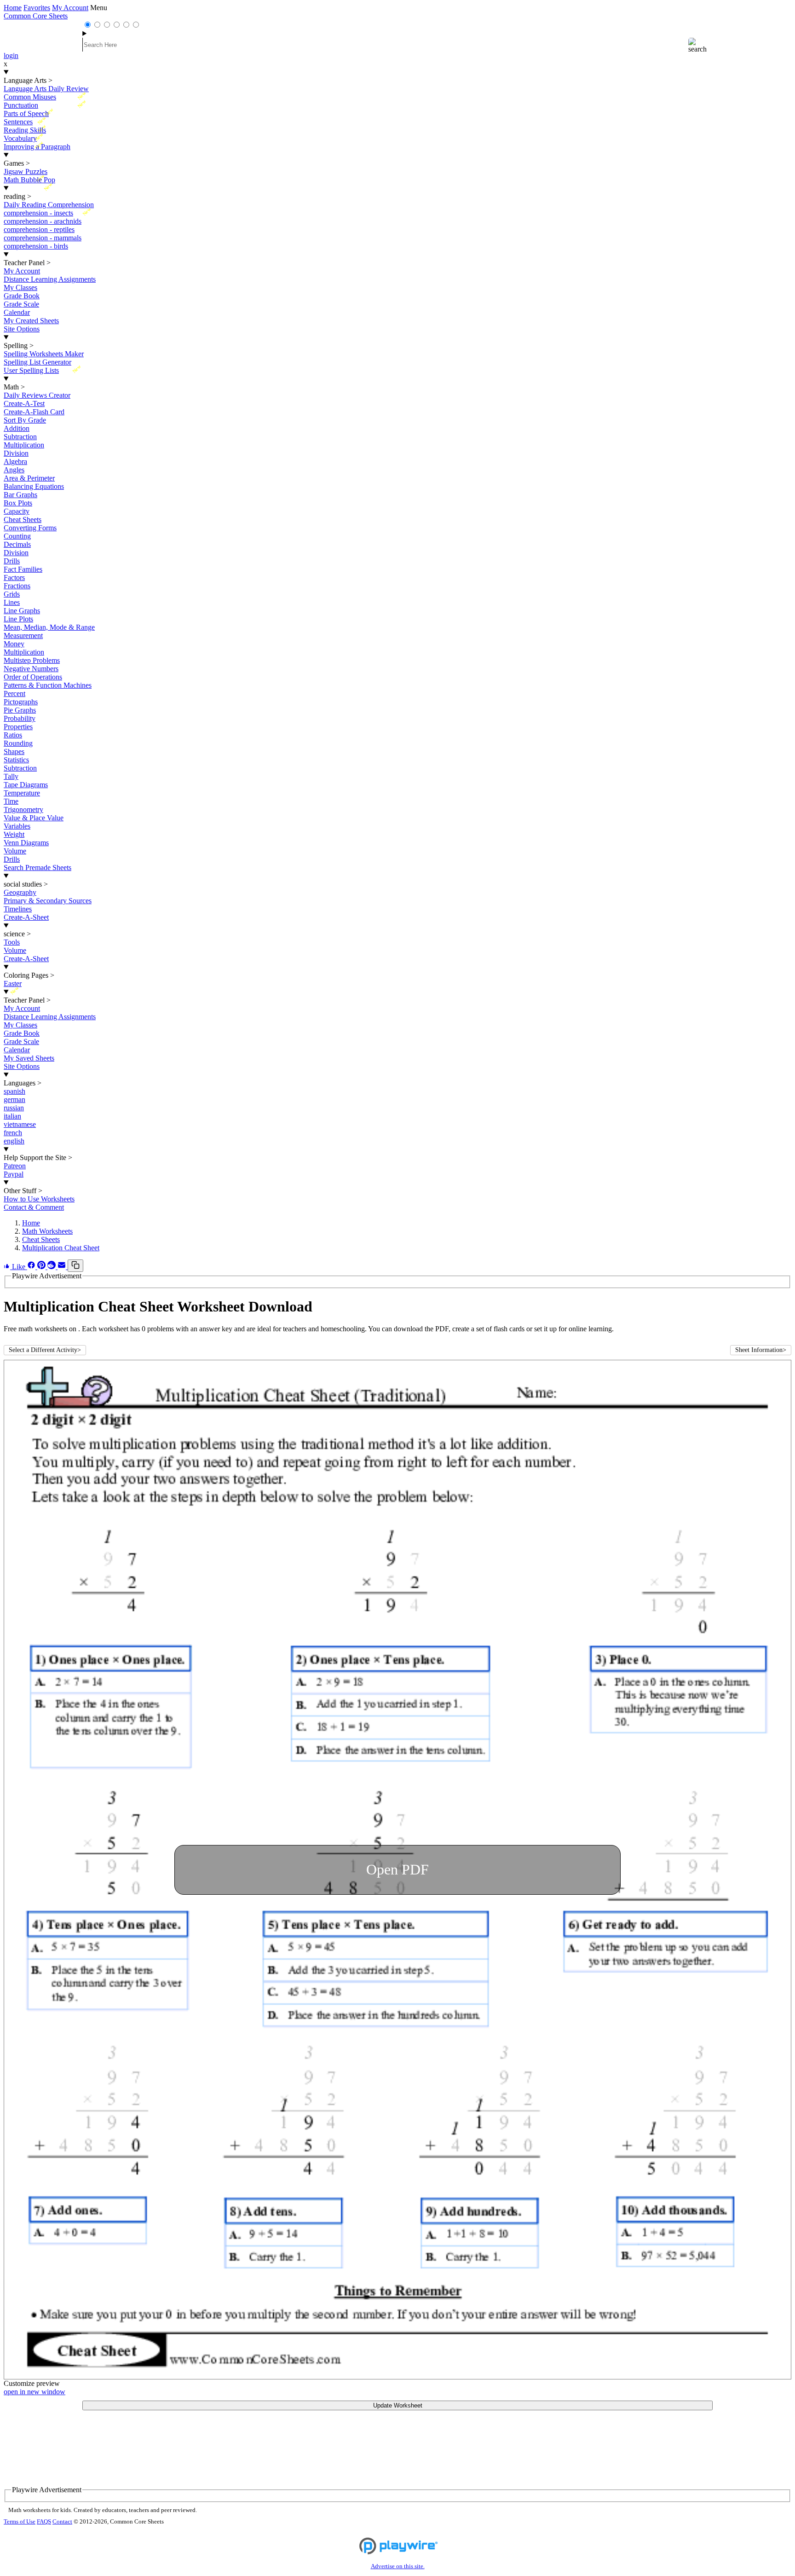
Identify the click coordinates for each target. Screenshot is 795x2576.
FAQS (44, 2522)
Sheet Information (761, 1350)
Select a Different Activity (45, 1350)
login (11, 55)
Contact (62, 2522)
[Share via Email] (63, 1267)
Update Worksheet (398, 2405)
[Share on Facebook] (32, 1267)
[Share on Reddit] (52, 1267)
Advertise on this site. (398, 2566)
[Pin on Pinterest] (42, 1267)
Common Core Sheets (36, 16)
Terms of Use (20, 2522)
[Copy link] (75, 1266)
